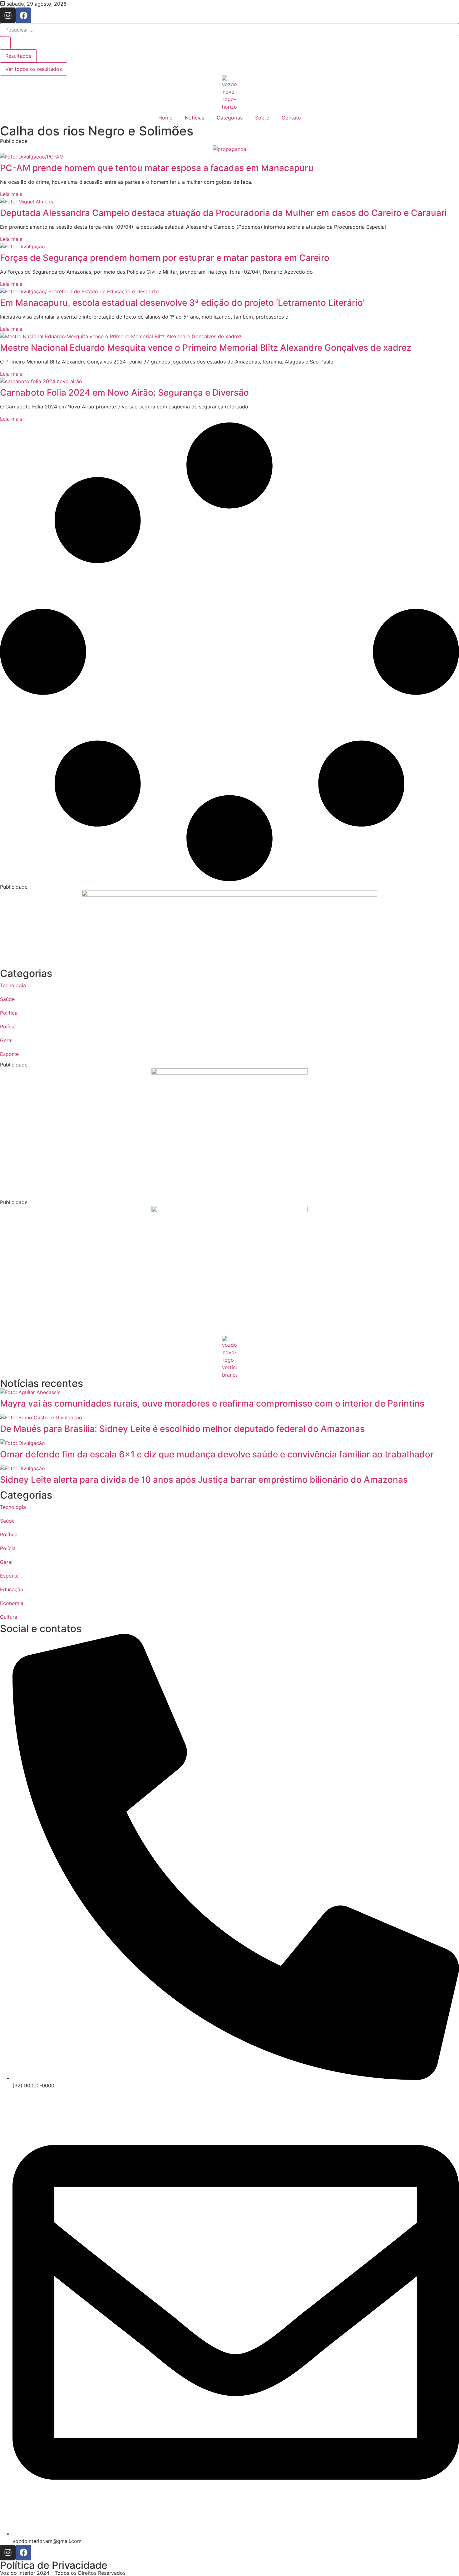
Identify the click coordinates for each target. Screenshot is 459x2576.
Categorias (230, 118)
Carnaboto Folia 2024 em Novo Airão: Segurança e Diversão (124, 393)
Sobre (262, 118)
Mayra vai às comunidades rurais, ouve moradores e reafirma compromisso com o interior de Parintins (212, 1403)
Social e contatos (41, 1629)
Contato (291, 118)
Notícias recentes (42, 1383)
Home (165, 118)
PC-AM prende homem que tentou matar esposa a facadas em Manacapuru (157, 168)
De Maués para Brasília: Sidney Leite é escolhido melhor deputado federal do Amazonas (182, 1429)
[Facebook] (23, 15)
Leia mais (11, 194)
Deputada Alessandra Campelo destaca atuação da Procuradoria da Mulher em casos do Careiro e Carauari (223, 213)
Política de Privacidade (54, 2565)
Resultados (18, 56)
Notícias (195, 118)
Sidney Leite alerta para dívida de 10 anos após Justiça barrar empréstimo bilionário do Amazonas (204, 1480)
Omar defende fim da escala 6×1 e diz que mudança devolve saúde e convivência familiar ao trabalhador (217, 1454)
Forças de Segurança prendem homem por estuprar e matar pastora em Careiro (165, 258)
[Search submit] (5, 43)
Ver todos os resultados (34, 69)
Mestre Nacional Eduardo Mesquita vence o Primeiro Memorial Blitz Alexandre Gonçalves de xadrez (206, 348)
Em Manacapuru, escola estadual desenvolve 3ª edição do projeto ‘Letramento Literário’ (182, 303)
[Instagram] (8, 15)
